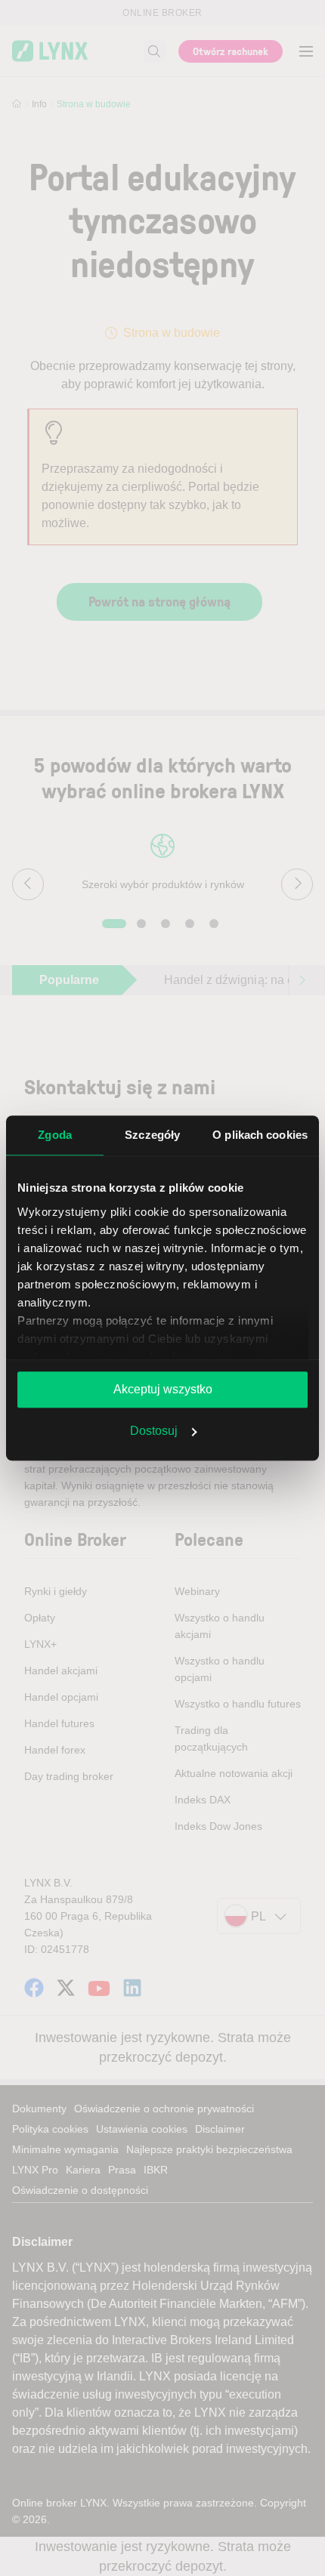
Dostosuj (154, 1431)
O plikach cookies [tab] (260, 1135)
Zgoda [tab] (55, 1135)
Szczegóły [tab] (152, 1135)
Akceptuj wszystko (163, 1389)
